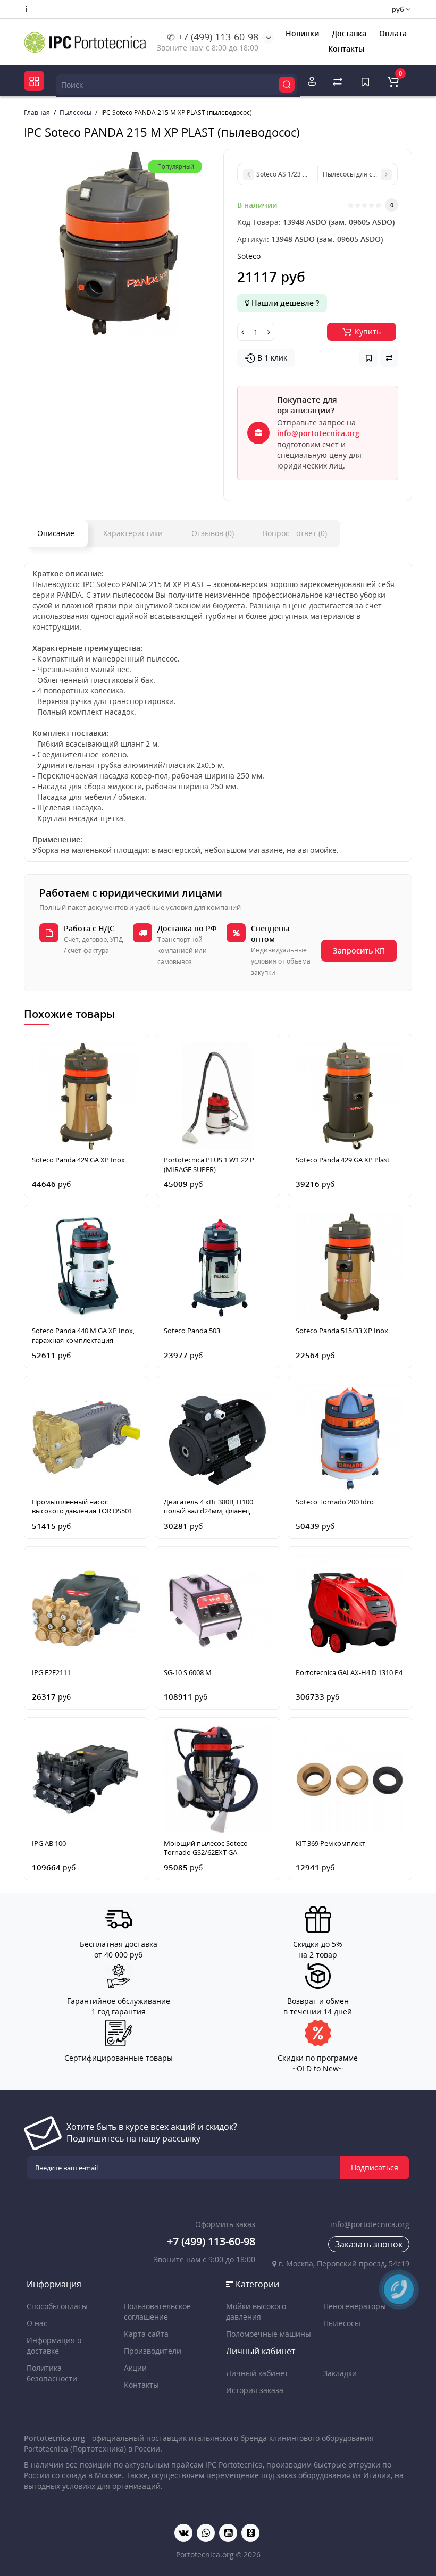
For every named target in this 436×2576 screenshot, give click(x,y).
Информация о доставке (54, 2345)
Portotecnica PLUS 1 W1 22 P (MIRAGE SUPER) (209, 1165)
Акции (135, 2368)
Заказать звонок (369, 2244)
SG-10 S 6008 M (188, 1673)
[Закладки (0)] (365, 81)
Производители (153, 2351)
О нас (37, 2323)
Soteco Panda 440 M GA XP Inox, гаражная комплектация (83, 1336)
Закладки (340, 2373)
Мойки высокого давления (256, 2311)
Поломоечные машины (269, 2334)
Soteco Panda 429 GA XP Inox (78, 1160)
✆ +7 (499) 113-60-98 (213, 37)
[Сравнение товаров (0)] (338, 81)
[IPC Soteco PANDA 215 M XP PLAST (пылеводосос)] (118, 243)
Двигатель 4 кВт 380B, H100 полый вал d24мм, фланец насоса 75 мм (208, 1507)
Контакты (346, 49)
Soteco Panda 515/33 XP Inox (342, 1331)
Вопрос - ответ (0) (295, 533)
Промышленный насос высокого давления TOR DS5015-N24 (85, 1507)
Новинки (302, 33)
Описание (56, 533)
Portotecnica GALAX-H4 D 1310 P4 (349, 1673)
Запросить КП (359, 951)
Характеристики (133, 533)
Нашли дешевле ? (284, 303)
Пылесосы (342, 2323)
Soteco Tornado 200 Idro (335, 1502)
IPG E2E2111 (51, 1673)
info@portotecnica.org (318, 433)
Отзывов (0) (213, 533)
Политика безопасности (52, 2373)
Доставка (349, 33)
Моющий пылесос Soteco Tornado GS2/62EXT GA (206, 1848)
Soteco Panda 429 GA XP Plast (343, 1160)
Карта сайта (146, 2334)
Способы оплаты (57, 2306)
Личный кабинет (257, 2373)
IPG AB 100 (49, 1843)
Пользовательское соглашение (157, 2311)
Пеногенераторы (355, 2306)
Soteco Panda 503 (192, 1331)
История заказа (255, 2390)
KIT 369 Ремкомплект (330, 1843)
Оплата (393, 33)
